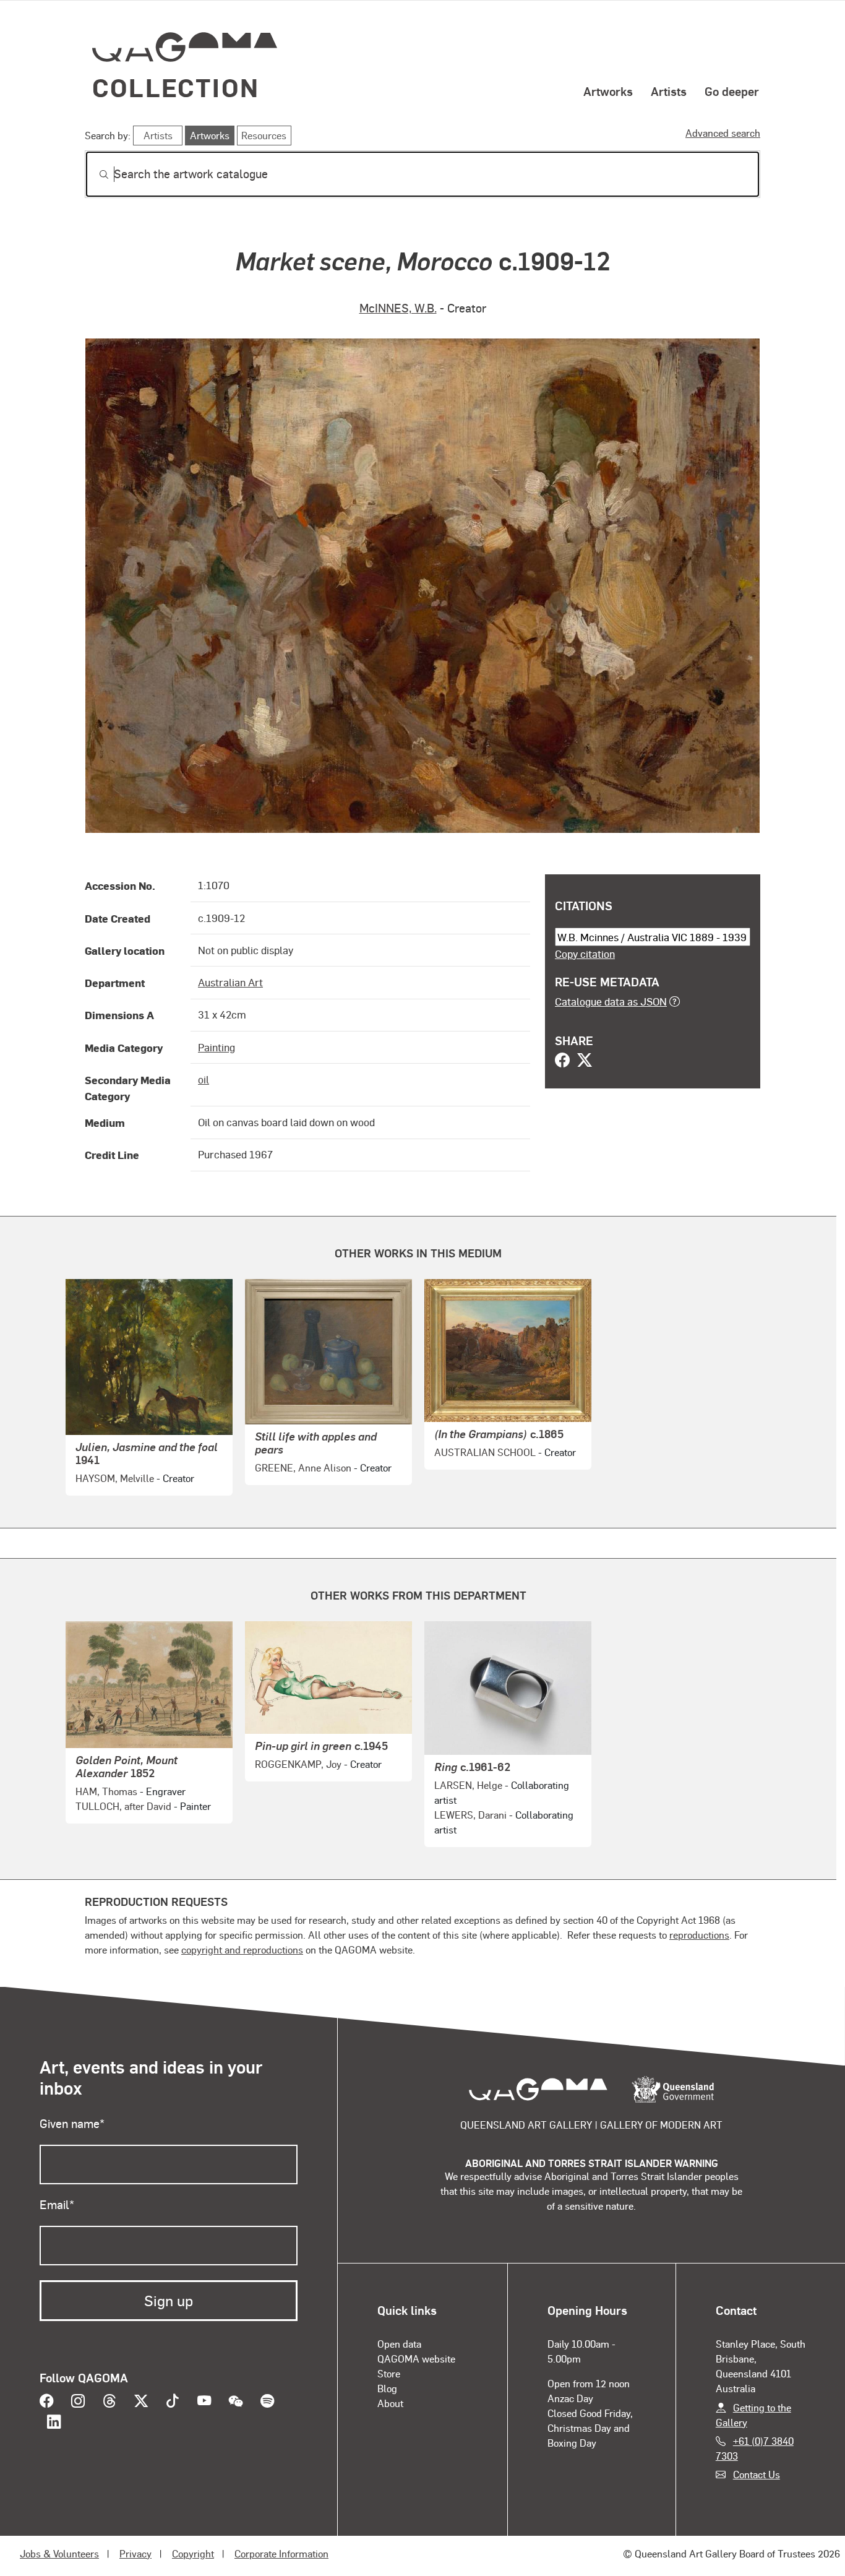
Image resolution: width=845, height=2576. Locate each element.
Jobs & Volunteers (59, 2553)
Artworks (608, 91)
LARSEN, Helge (468, 1785)
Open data (399, 2344)
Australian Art (230, 982)
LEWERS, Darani (470, 1815)
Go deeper (732, 91)
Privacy (135, 2553)
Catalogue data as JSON (611, 1001)
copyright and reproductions (242, 1949)
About (390, 2403)
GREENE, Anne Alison (303, 1467)
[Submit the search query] (94, 174)
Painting (217, 1047)
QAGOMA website (416, 2358)
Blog (387, 2388)
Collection (176, 87)
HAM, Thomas (106, 1791)
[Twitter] (585, 1061)
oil (204, 1079)
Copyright (193, 2553)
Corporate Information (281, 2553)
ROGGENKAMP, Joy (298, 1764)
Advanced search (723, 133)
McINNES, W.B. (398, 308)
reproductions (699, 1935)
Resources (264, 135)
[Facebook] (562, 1061)
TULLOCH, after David (123, 1806)
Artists (669, 91)
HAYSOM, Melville (115, 1478)
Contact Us (757, 2474)
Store (389, 2373)
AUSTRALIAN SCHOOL (485, 1452)
